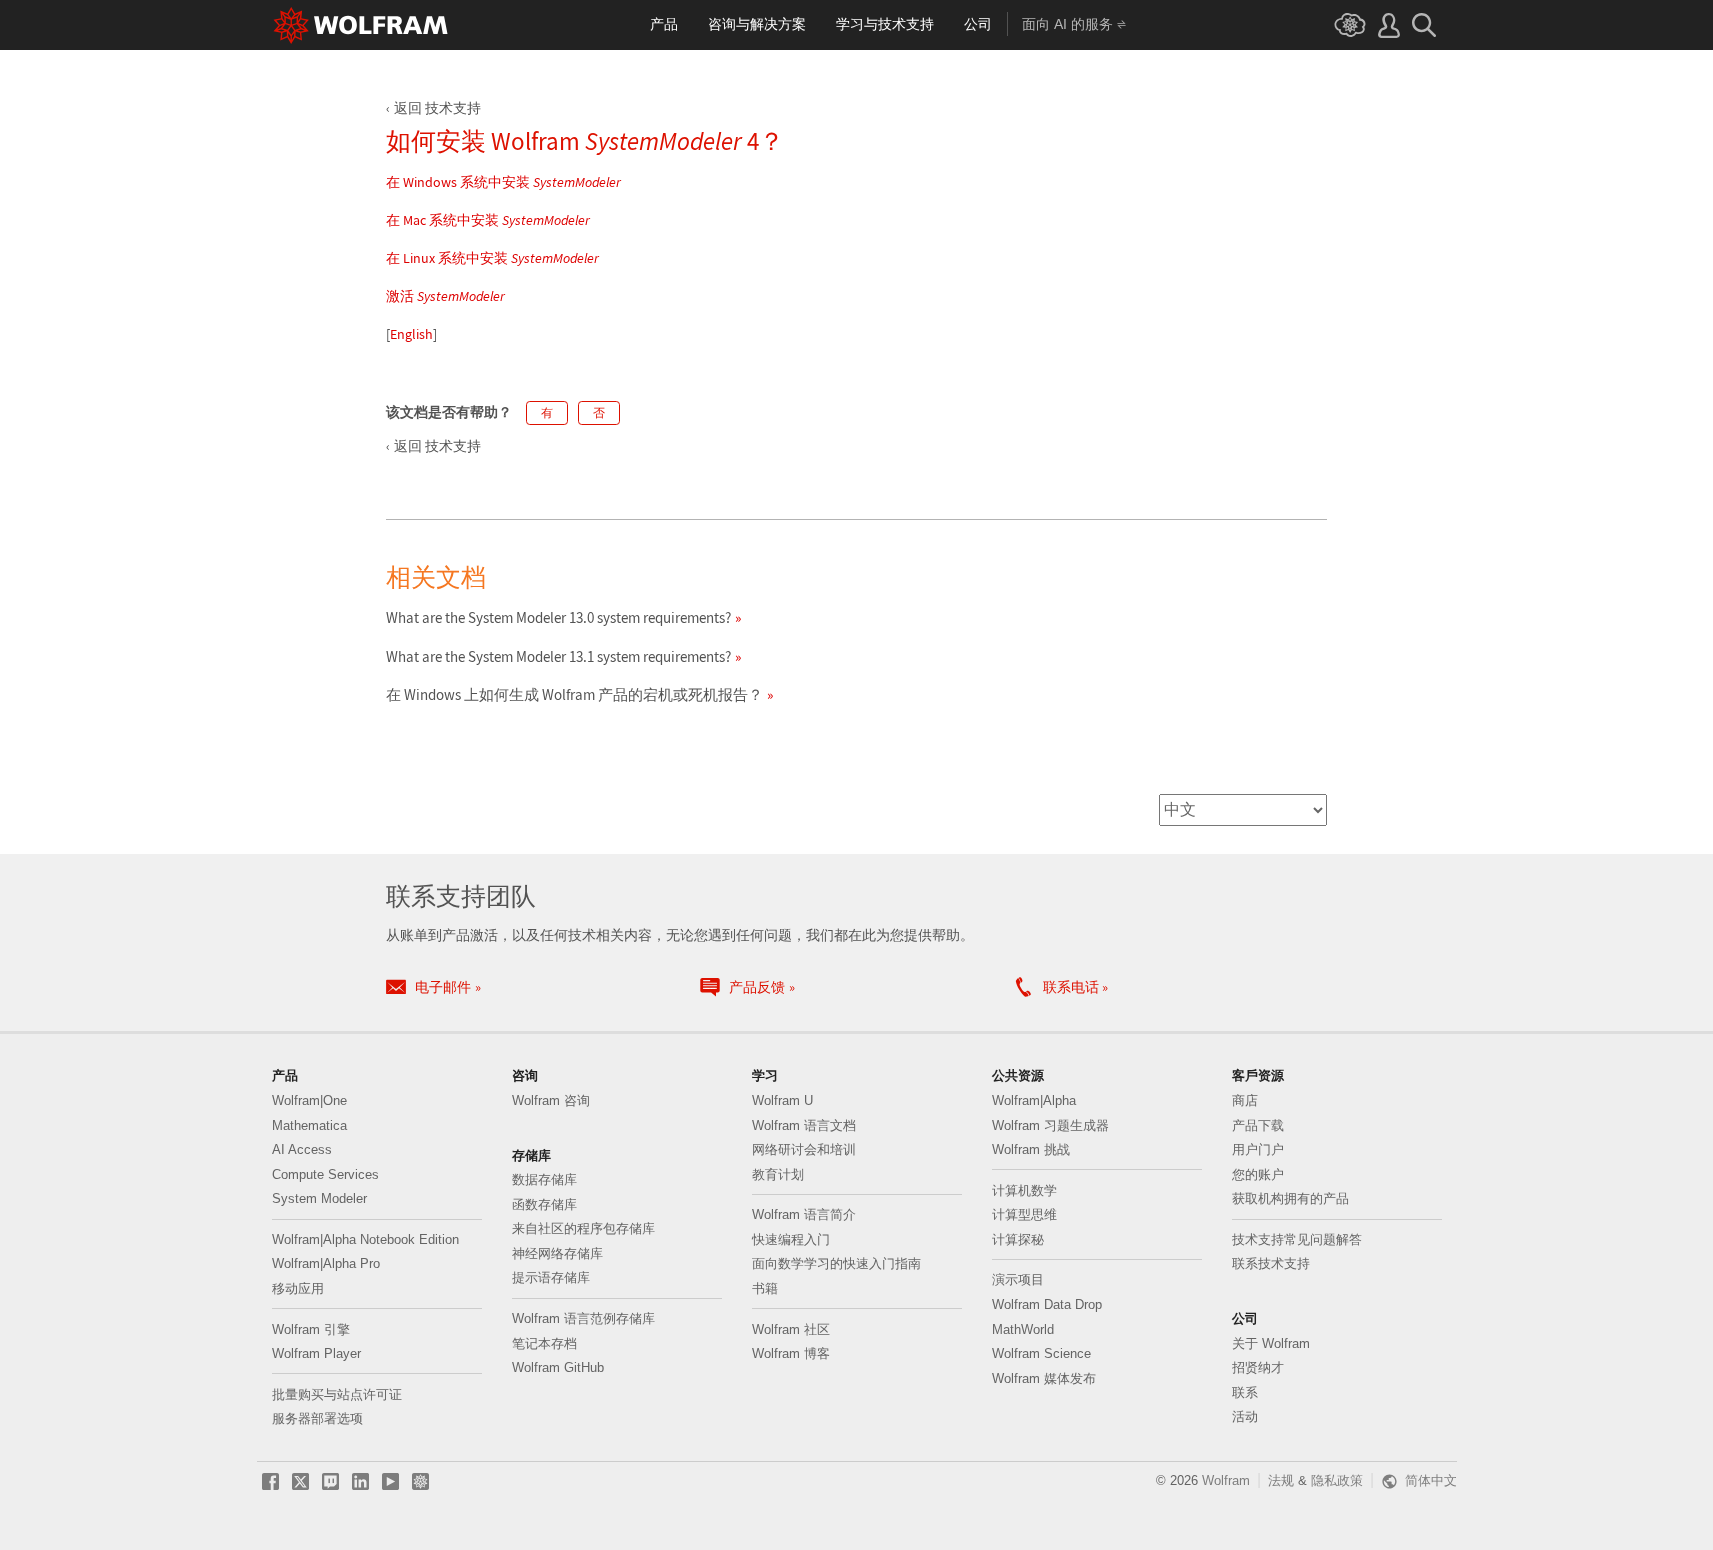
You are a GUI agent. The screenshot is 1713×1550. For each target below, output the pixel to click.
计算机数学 (1024, 1190)
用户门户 (1258, 1149)
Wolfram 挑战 (1031, 1149)
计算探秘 (1018, 1239)
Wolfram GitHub (558, 1367)
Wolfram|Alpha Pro (326, 1263)
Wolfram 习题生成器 (1050, 1125)
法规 (1281, 1480)
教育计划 (778, 1174)
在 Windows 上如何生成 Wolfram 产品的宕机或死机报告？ (574, 694)
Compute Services (325, 1174)
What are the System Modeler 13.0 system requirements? (558, 617)
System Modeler (319, 1198)
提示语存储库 (551, 1277)
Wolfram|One (309, 1100)
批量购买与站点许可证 (337, 1394)
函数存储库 (544, 1204)
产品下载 (1258, 1125)
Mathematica (309, 1125)
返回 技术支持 (437, 108)
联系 (1245, 1392)
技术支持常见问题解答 (1297, 1239)
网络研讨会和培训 (804, 1149)
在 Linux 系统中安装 (492, 258)
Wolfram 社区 (791, 1329)
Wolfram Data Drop (1047, 1304)
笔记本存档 (544, 1343)
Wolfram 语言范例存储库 (583, 1318)
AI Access (302, 1149)
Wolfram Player (316, 1353)
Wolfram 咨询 (551, 1100)
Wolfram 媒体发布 (1044, 1378)
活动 (1245, 1416)
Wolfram (1226, 1480)
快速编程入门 (791, 1239)
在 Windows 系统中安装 (503, 182)
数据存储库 (544, 1179)
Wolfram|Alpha (1034, 1100)
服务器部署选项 (317, 1418)
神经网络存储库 (557, 1253)
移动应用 (298, 1288)
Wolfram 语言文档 (804, 1125)
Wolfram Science (1041, 1353)
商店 (1245, 1100)
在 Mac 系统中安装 (488, 220)
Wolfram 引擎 (311, 1329)
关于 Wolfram (1271, 1343)
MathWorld (1023, 1329)
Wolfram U (782, 1100)
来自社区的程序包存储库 (583, 1228)
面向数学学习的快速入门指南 (836, 1263)
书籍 (765, 1288)
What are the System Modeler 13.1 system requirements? (558, 656)
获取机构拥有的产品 (1290, 1198)
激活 (445, 296)
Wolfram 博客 (791, 1353)
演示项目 (1018, 1279)
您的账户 (1258, 1174)
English (411, 334)
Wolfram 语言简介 (804, 1214)
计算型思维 (1024, 1214)
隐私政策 (1337, 1480)
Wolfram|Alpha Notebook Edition (365, 1239)
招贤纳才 (1258, 1367)
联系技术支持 (1271, 1263)
